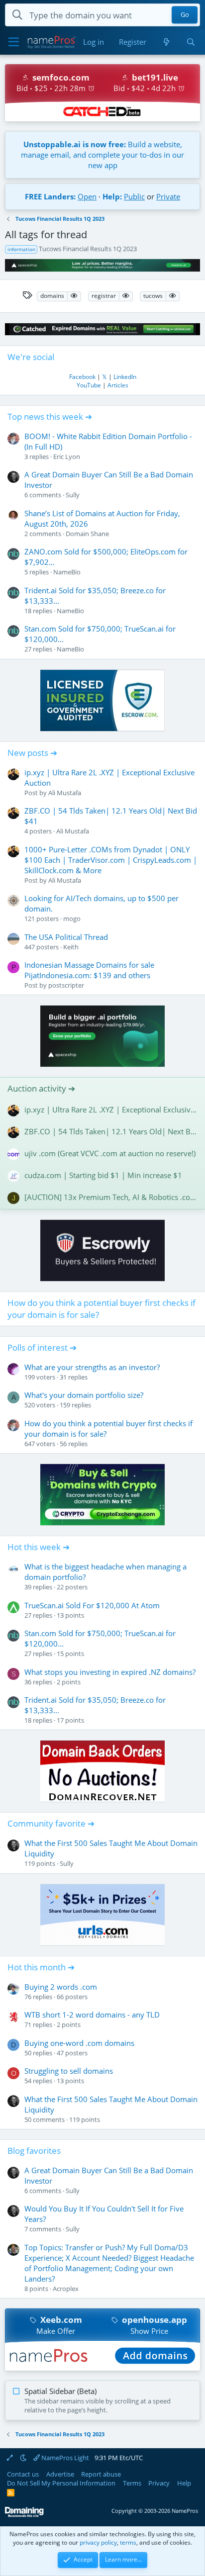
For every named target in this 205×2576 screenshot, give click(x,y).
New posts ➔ (32, 753)
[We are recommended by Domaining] (24, 2515)
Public (134, 196)
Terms (132, 2483)
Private (168, 196)
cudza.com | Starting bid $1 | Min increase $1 (103, 1175)
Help (184, 2483)
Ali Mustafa (65, 793)
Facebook (82, 377)
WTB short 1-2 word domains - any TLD (92, 2015)
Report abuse (101, 2474)
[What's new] (166, 42)
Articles (118, 385)
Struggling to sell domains (69, 2071)
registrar (104, 296)
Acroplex (66, 2289)
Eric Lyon (67, 457)
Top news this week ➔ (50, 416)
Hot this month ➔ (41, 1967)
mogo (72, 919)
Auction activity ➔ (41, 1088)
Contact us (23, 2474)
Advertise (60, 2474)
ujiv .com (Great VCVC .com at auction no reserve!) (110, 1153)
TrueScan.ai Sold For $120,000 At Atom (92, 1605)
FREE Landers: (50, 196)
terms (128, 2542)
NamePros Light (64, 2458)
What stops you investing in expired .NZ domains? (110, 1672)
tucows (153, 296)
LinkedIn (125, 377)
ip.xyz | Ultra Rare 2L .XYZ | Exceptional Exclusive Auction (111, 1109)
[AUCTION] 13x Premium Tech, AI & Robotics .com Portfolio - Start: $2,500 (111, 1197)
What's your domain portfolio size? (84, 1395)
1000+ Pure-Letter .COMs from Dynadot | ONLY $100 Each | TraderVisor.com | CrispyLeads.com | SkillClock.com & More (111, 860)
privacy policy (98, 2542)
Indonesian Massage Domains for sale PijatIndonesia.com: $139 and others (89, 970)
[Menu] (14, 42)
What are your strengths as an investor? (92, 1367)
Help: (112, 196)
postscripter (66, 985)
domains (52, 296)
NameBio (67, 572)
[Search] (191, 42)
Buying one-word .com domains (79, 2043)
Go (185, 15)
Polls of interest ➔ (42, 1347)
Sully (73, 495)
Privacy (159, 2483)
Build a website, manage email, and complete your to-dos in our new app (102, 155)
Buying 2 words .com (61, 1987)
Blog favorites (34, 2151)
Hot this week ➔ (39, 1547)
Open (87, 196)
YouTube (89, 385)
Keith (71, 947)
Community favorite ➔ (51, 1823)
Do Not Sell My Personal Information (61, 2483)
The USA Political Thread (66, 937)
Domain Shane (87, 534)
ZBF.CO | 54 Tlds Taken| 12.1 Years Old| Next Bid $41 (111, 1131)
